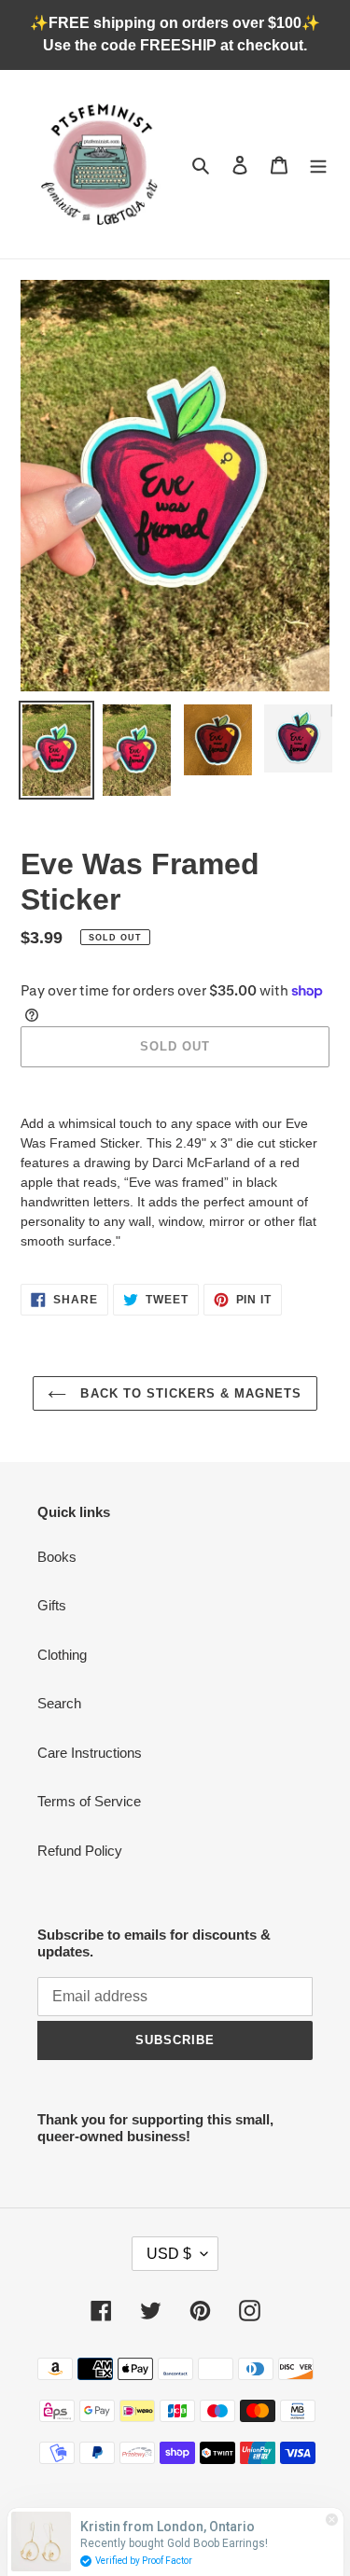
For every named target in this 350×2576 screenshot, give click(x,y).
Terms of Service (89, 1801)
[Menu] (318, 165)
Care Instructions (90, 1753)
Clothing (62, 1655)
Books (57, 1557)
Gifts (52, 1605)
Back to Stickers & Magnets (189, 1393)
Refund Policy (80, 1851)
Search (59, 1703)
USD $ (169, 2254)
